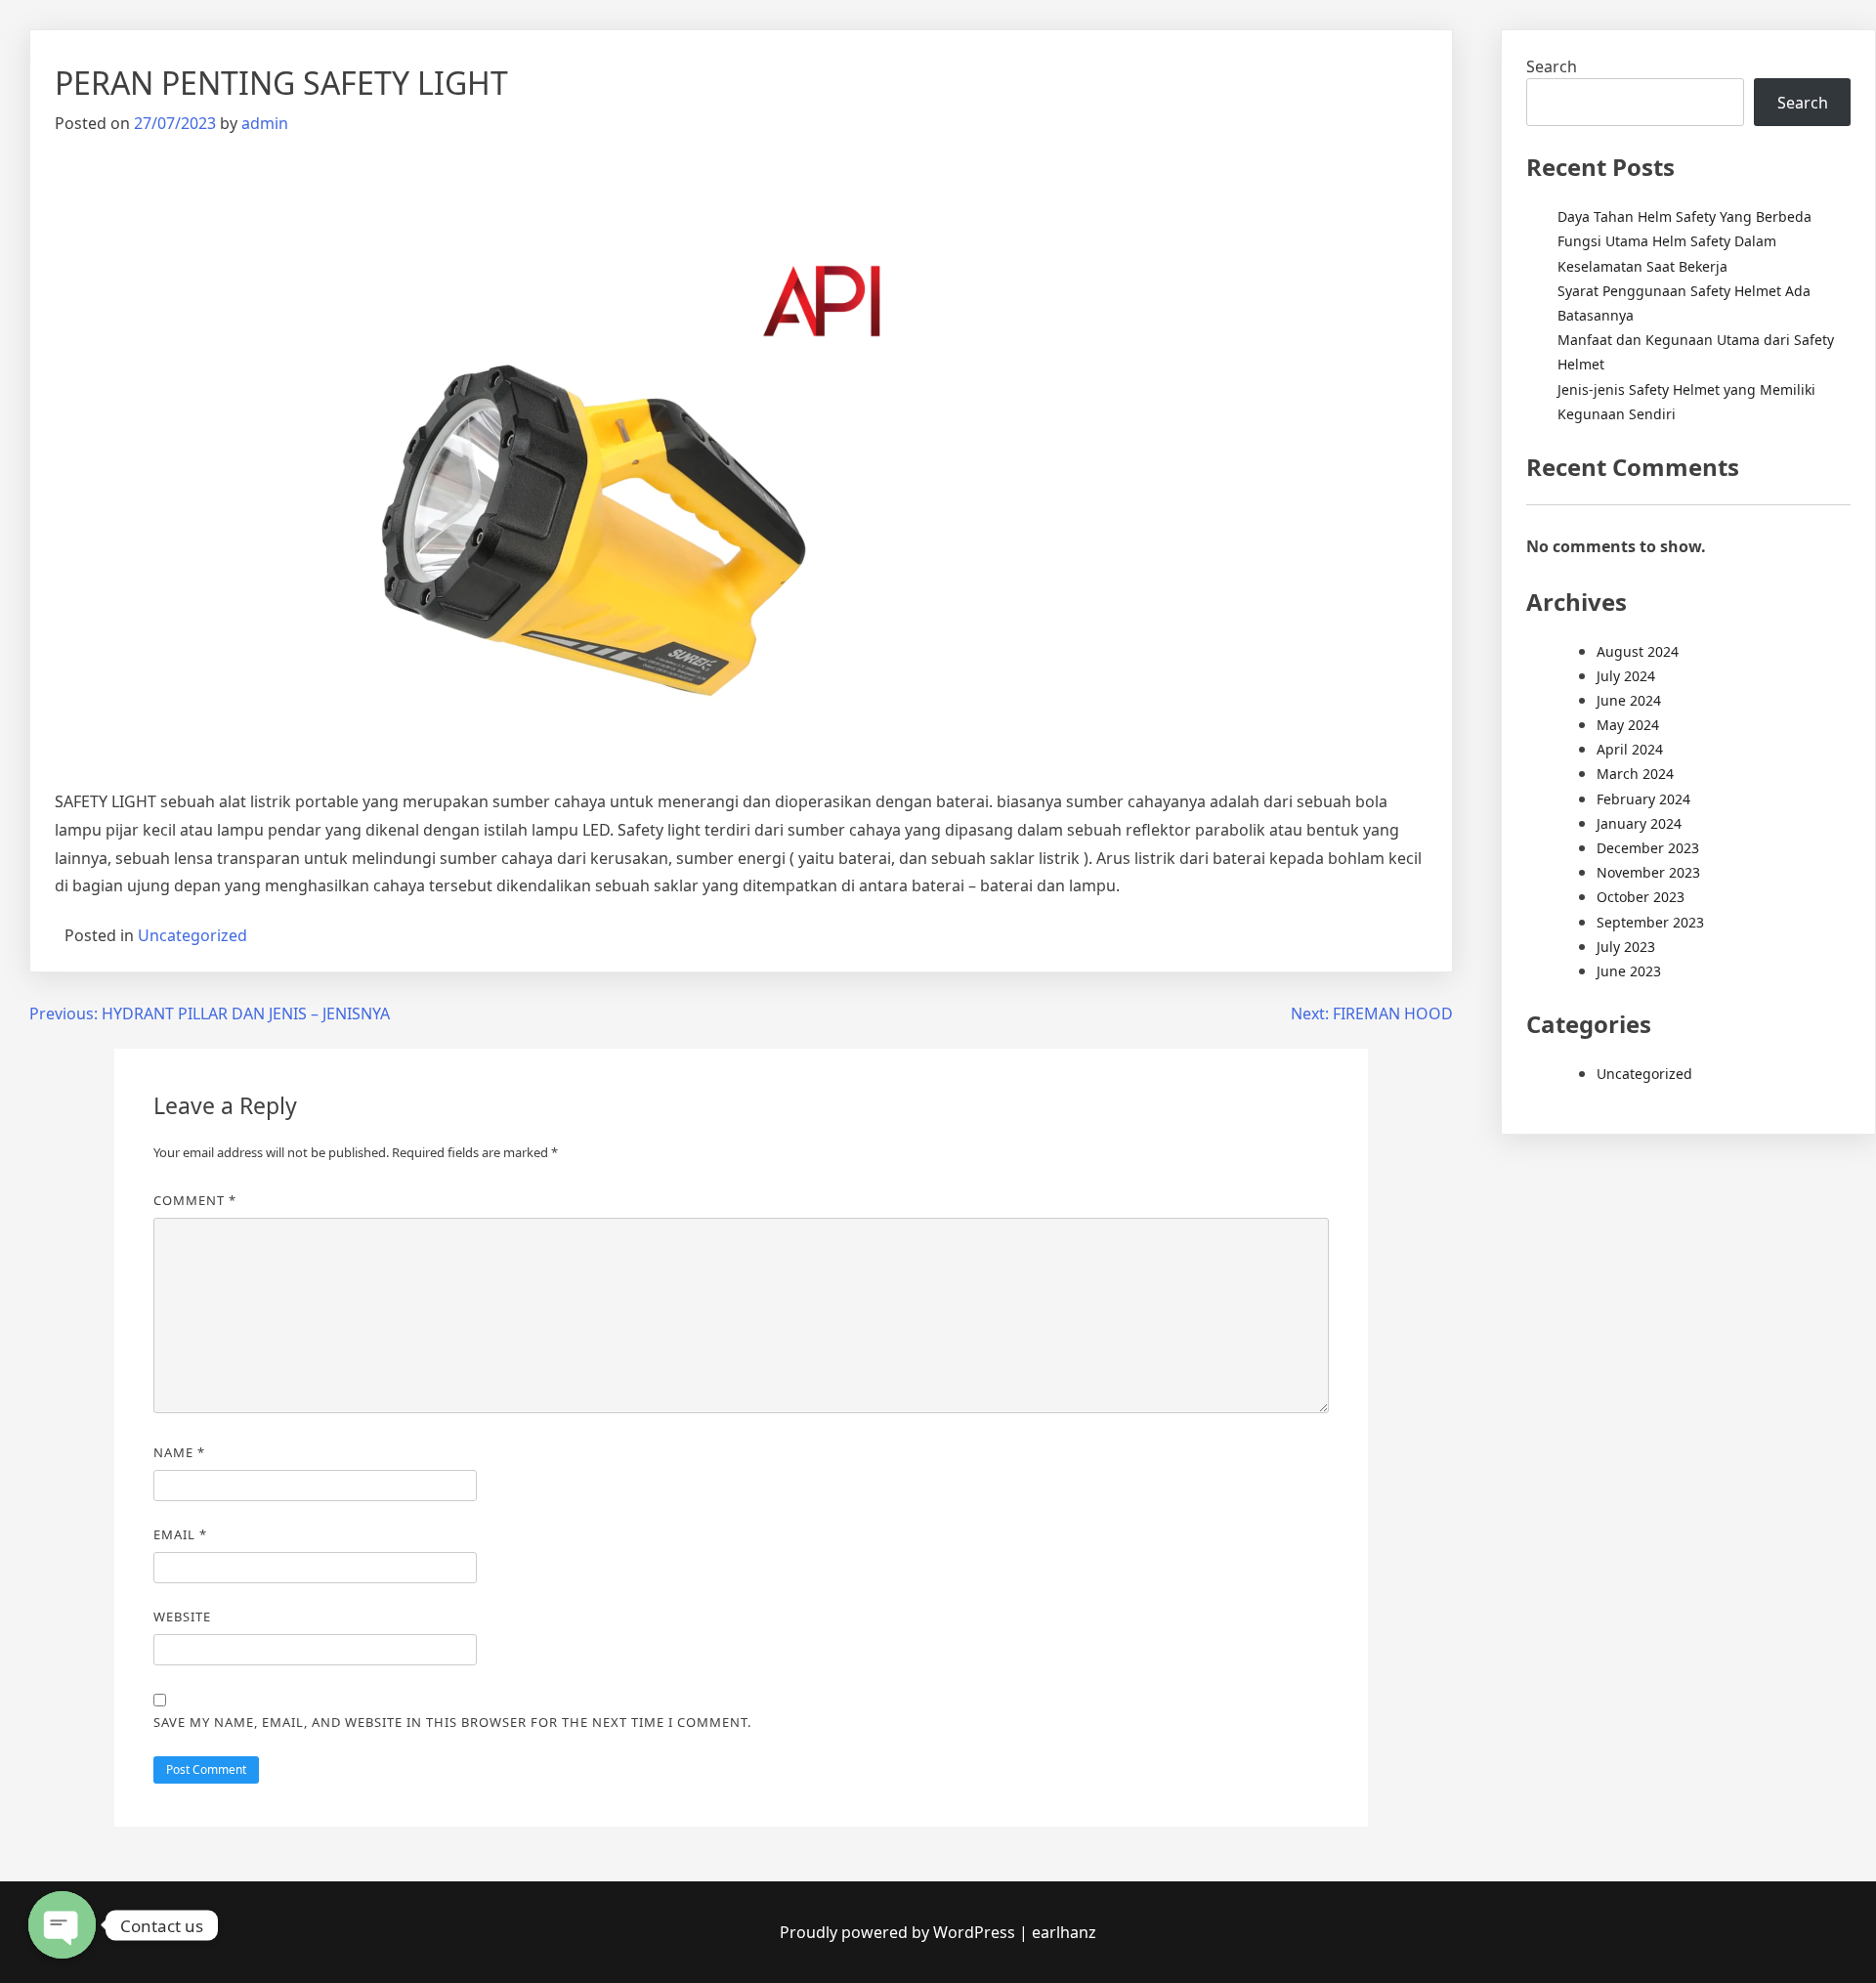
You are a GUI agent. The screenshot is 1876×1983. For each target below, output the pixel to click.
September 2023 (1650, 922)
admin (265, 123)
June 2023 (1629, 971)
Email (180, 1534)
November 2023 (1648, 872)
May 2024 (1628, 725)
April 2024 (1630, 749)
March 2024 (1635, 774)
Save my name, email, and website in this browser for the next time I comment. (452, 1722)
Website (182, 1617)
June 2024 (1629, 700)
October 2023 (1641, 897)
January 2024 (1639, 823)
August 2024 (1638, 651)
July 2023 (1626, 947)
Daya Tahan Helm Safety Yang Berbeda (1684, 216)
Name (179, 1452)
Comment (195, 1200)
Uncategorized (192, 935)
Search (1552, 66)
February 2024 (1643, 799)
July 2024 (1626, 676)
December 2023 (1648, 848)
